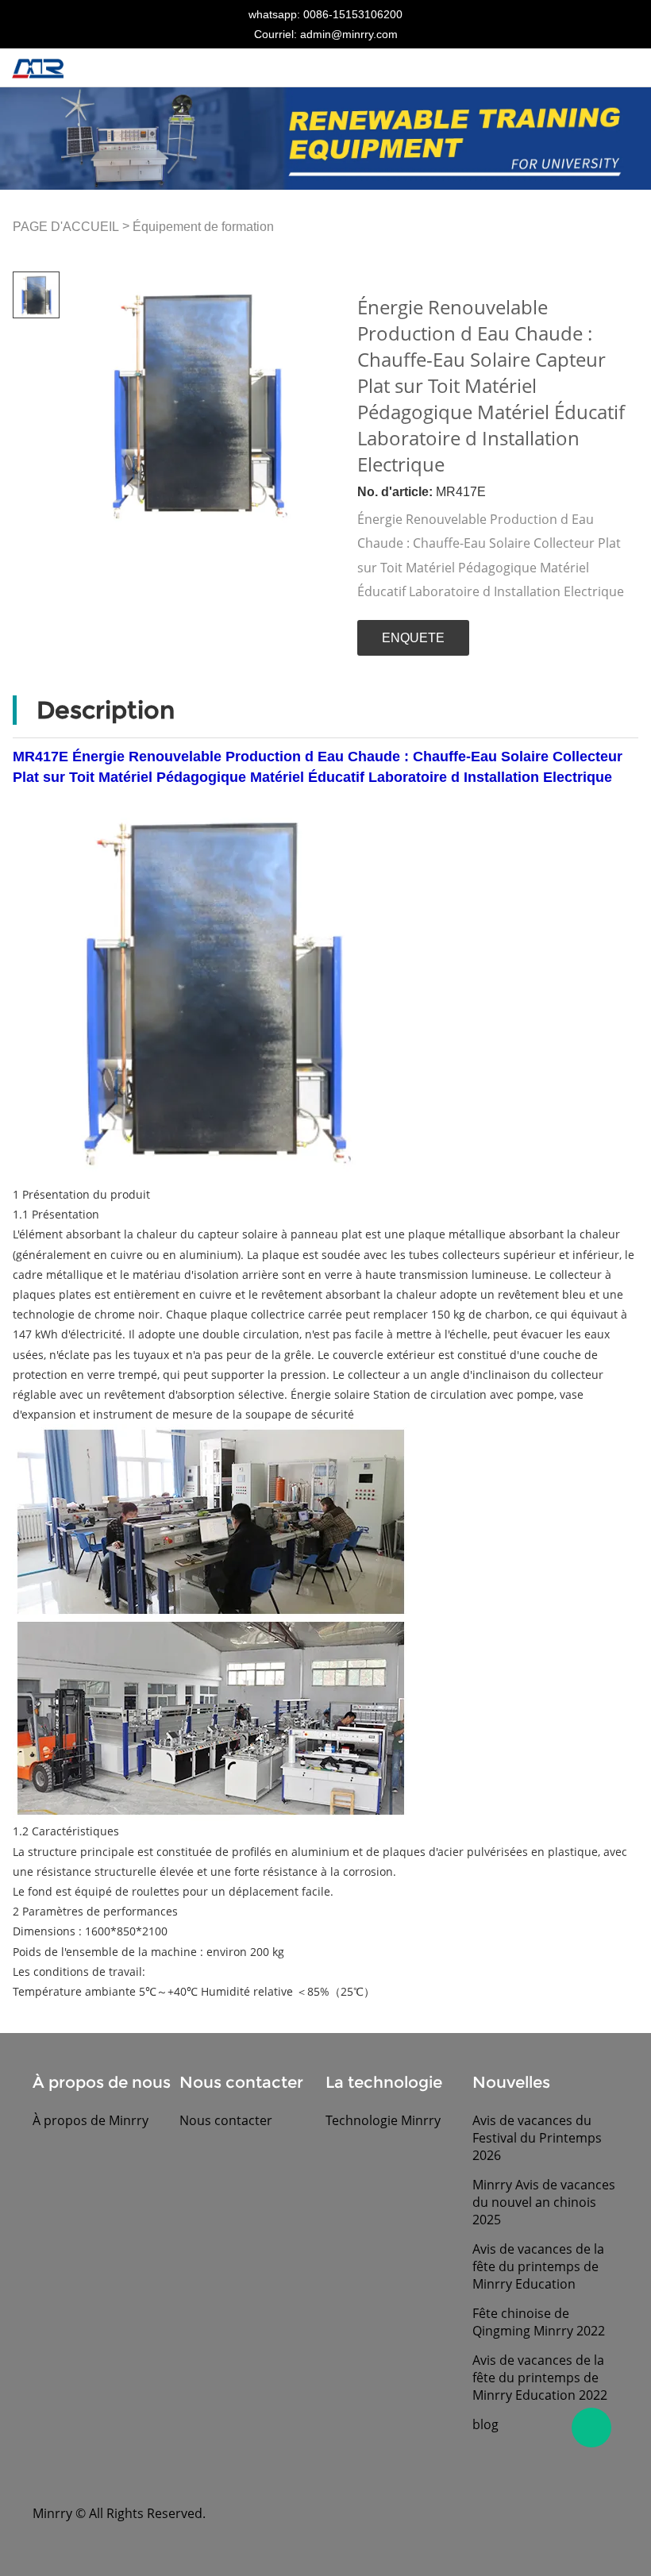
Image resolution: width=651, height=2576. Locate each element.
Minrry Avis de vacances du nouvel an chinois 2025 (544, 2202)
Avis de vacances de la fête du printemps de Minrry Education (538, 2266)
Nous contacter (226, 2120)
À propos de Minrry (91, 2120)
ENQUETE (413, 638)
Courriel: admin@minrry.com (326, 34)
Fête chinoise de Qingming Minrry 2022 (539, 2322)
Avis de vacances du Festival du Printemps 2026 (537, 2138)
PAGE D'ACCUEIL (66, 227)
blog (485, 2424)
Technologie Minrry (383, 2120)
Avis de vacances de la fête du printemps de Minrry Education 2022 (540, 2378)
